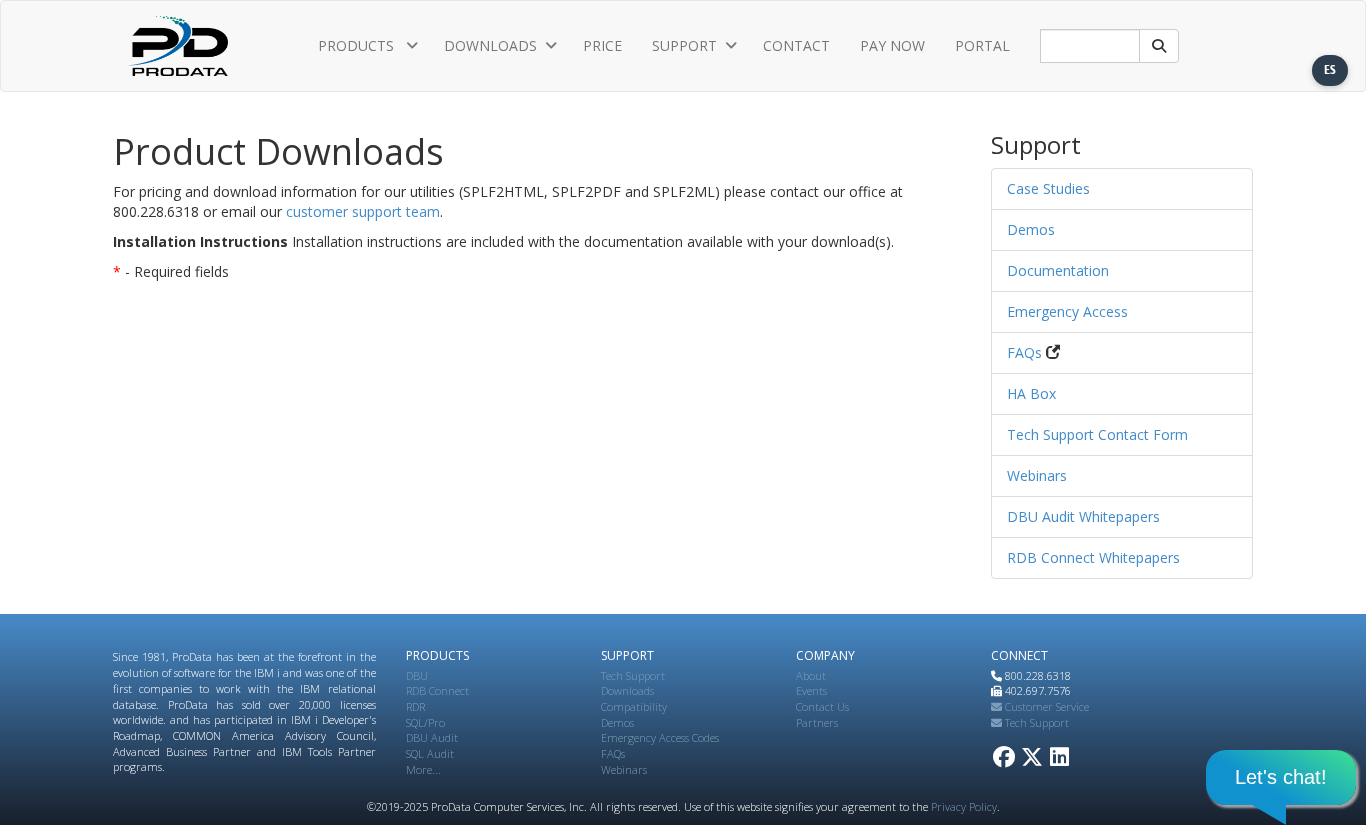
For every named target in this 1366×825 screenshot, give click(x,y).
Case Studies (1048, 188)
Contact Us (822, 706)
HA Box (1031, 393)
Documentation (1058, 270)
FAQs (1024, 352)
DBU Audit (432, 737)
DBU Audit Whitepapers (1083, 516)
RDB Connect (437, 690)
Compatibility (634, 706)
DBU (417, 675)
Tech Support (633, 675)
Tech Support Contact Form (1097, 434)
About (811, 675)
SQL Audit (430, 753)
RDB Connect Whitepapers (1093, 557)
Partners (817, 722)
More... (423, 769)
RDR (415, 706)
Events (811, 690)
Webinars (1037, 475)
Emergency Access (1067, 311)
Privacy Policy (964, 806)
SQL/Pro (425, 722)
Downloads (627, 690)
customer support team (363, 211)
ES (1330, 70)
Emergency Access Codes (660, 737)
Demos (1031, 229)
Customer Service (1045, 706)
